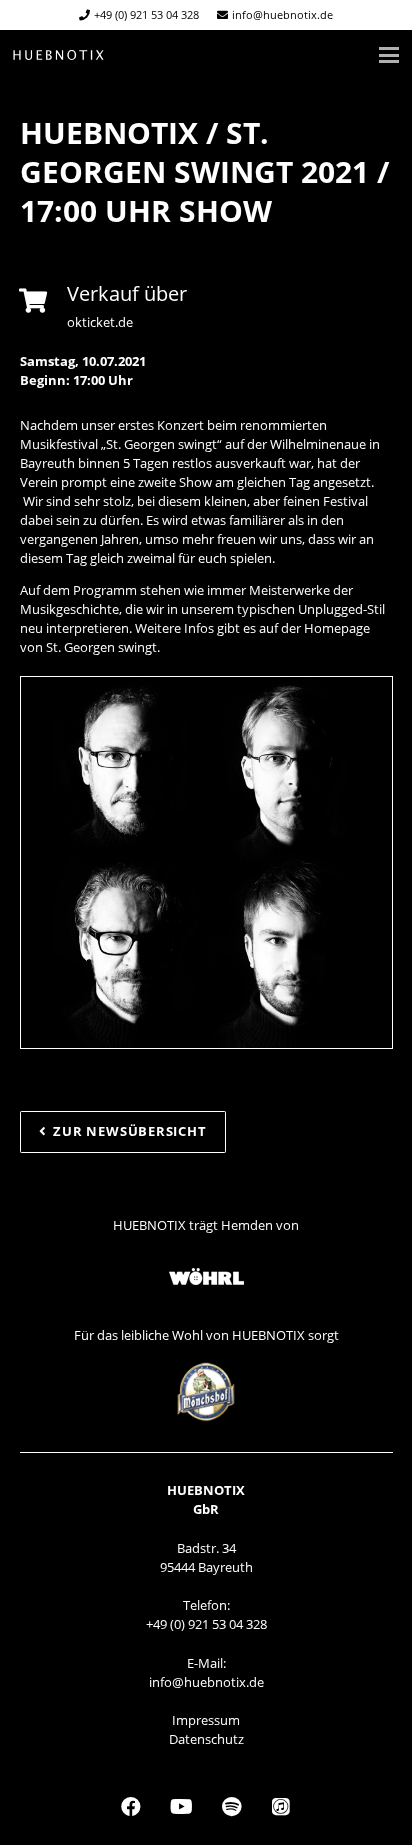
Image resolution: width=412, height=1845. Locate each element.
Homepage (337, 628)
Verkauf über (127, 293)
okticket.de (100, 322)
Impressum (206, 1720)
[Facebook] (131, 1807)
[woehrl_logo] (206, 1277)
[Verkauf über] (44, 300)
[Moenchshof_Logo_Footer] (206, 1392)
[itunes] (281, 1807)
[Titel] (58, 55)
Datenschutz (206, 1739)
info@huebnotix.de (206, 1682)
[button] (389, 55)
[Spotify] (231, 1807)
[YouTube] (181, 1807)
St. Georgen (80, 647)
